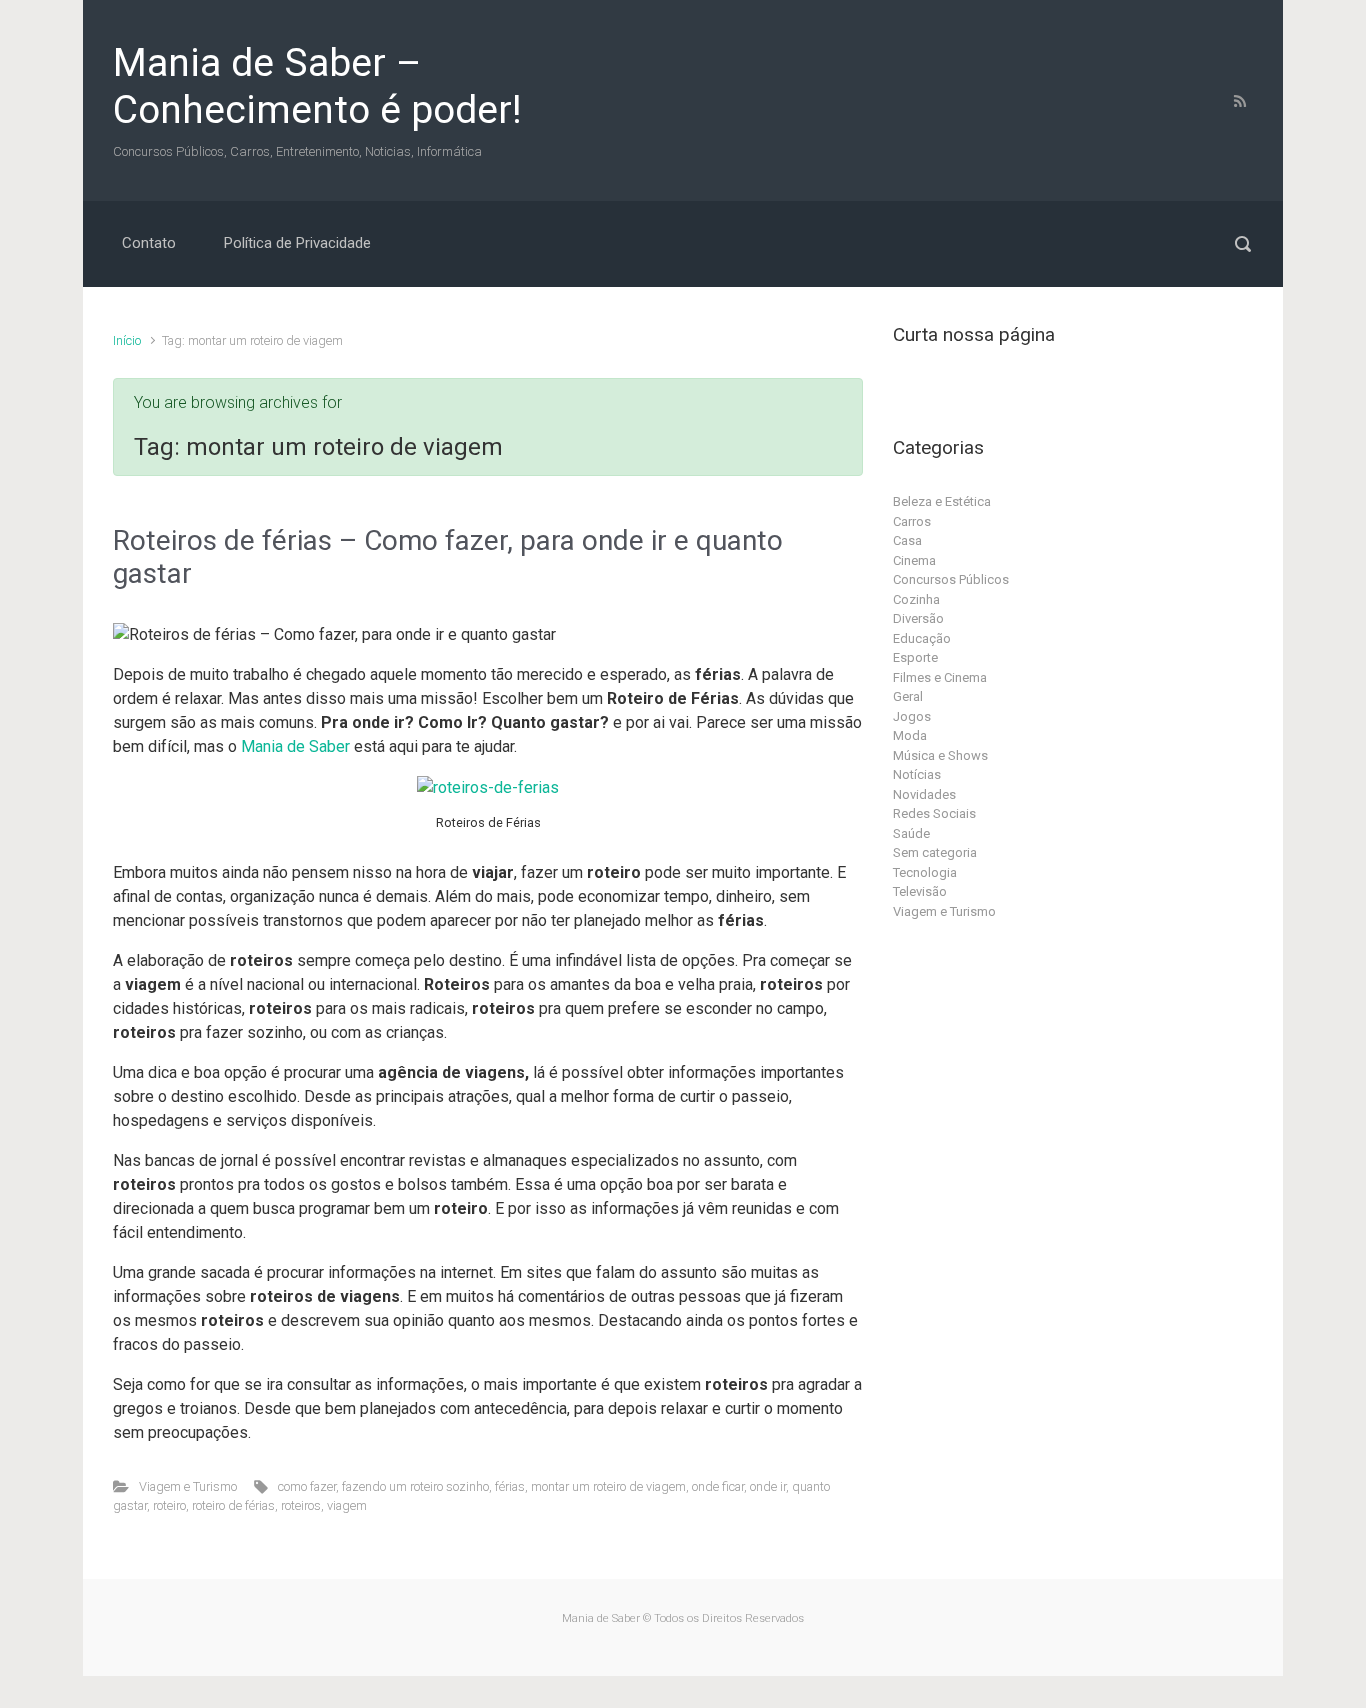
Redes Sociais (934, 813)
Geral (908, 696)
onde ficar (718, 1486)
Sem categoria (935, 852)
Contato (149, 243)
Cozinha (916, 599)
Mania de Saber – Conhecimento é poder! (317, 86)
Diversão (918, 618)
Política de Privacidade (297, 243)
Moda (910, 735)
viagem (347, 1505)
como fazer (307, 1486)
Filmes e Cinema (940, 677)
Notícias (917, 774)
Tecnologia (925, 872)
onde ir (768, 1486)
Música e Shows (940, 755)
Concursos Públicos (951, 579)
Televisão (920, 891)
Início (127, 340)
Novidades (924, 794)
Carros (912, 521)
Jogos (912, 716)
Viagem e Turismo (188, 1486)
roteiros (301, 1505)
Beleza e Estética (942, 501)
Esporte (915, 657)
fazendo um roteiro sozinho (415, 1486)
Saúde (911, 833)
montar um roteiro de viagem (608, 1486)
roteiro (169, 1505)
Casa (907, 540)
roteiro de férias (233, 1505)
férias (510, 1486)
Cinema (914, 560)
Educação (922, 638)
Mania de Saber (295, 746)
